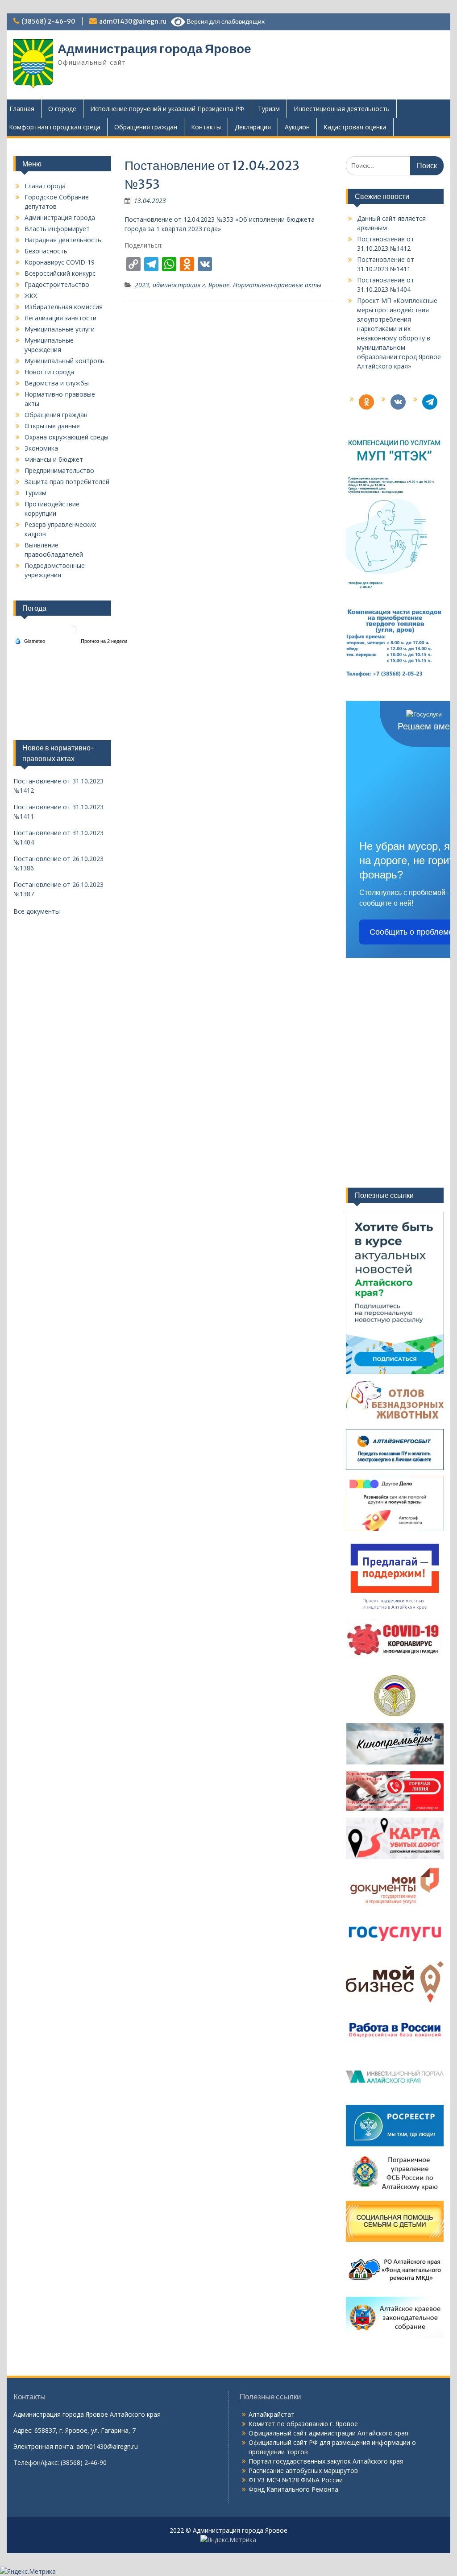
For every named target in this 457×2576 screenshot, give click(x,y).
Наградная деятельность (63, 240)
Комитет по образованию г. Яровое (303, 2424)
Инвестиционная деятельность (342, 109)
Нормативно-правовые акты (277, 285)
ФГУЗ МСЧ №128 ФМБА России (296, 2480)
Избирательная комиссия (64, 307)
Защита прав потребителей (67, 482)
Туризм (269, 109)
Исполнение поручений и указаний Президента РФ (167, 109)
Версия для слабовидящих (225, 21)
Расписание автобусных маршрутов (303, 2470)
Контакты (206, 127)
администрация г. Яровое (191, 285)
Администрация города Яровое (154, 49)
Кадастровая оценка (355, 127)
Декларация (253, 127)
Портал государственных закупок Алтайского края (326, 2461)
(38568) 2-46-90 (48, 21)
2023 (142, 285)
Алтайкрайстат (272, 2414)
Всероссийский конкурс (60, 273)
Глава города (45, 186)
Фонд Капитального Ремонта (293, 2489)
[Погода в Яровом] (72, 633)
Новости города (49, 372)
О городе (62, 109)
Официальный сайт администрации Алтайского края (328, 2433)
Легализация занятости (60, 318)
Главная (22, 109)
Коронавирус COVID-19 (60, 262)
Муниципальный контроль (64, 361)
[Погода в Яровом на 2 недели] (104, 641)
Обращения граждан (146, 127)
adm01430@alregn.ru (133, 21)
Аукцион (297, 127)
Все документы (37, 911)
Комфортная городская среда (55, 127)
